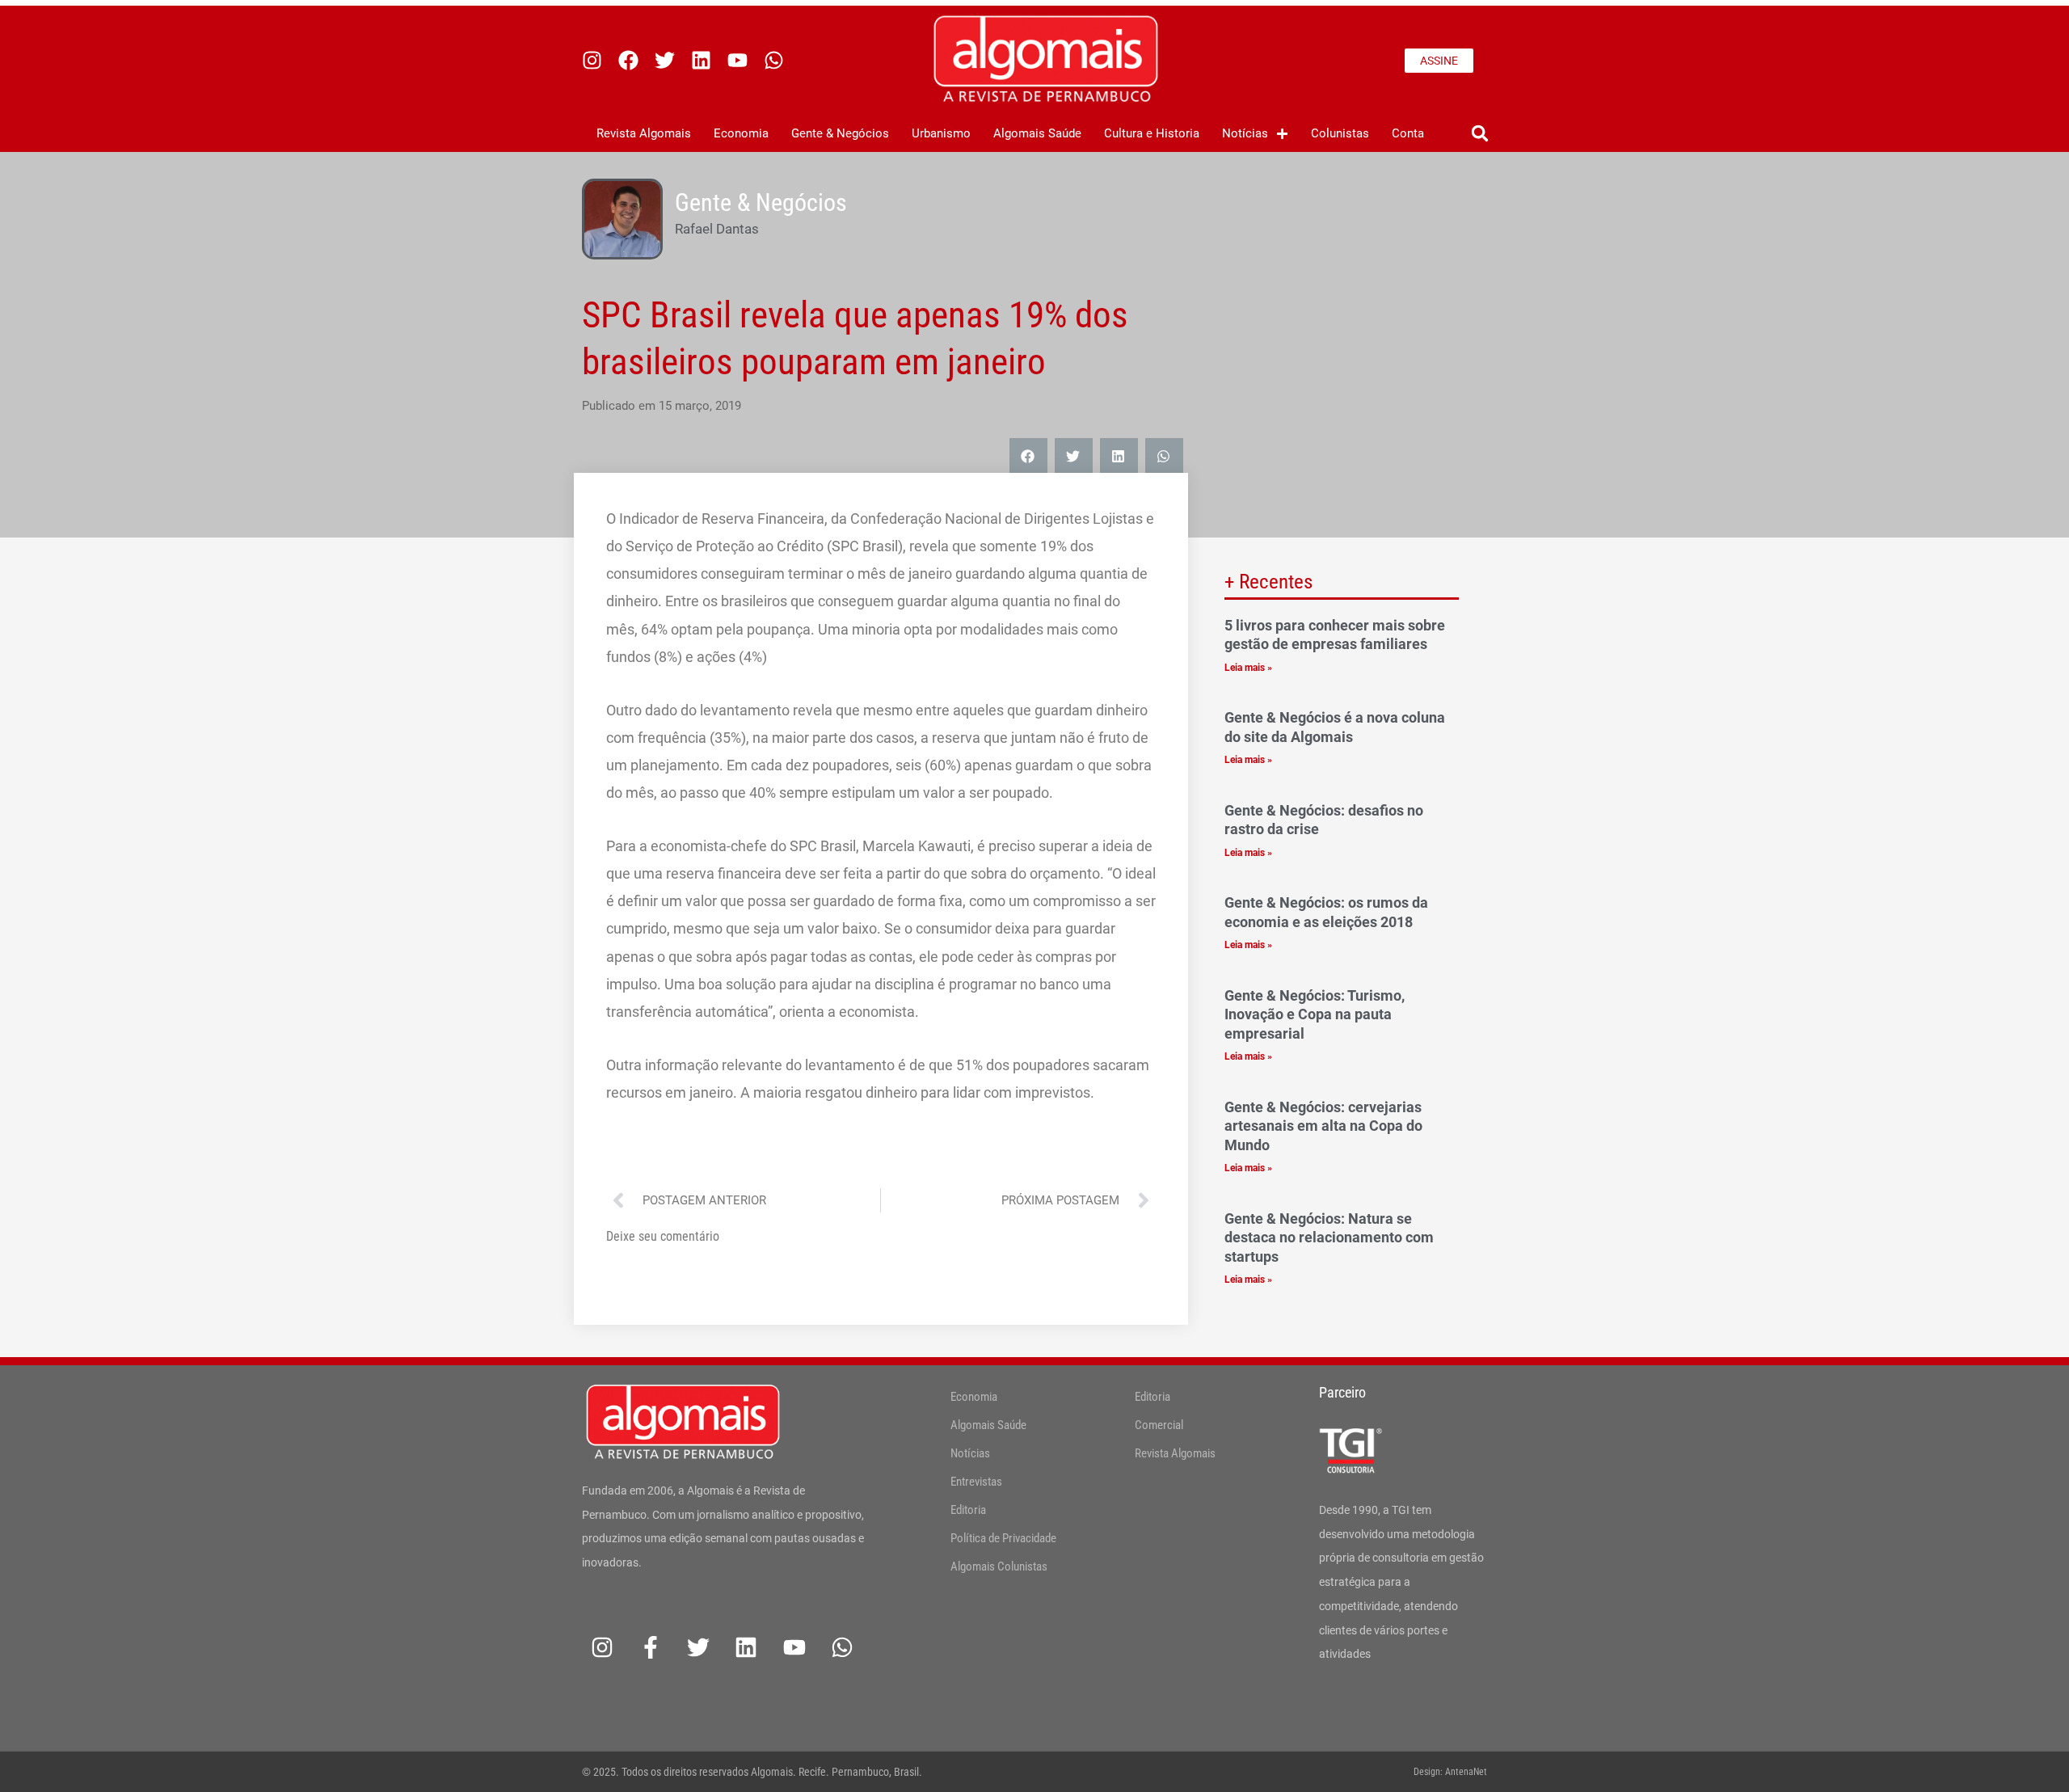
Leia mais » (1248, 668)
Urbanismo (941, 133)
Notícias (1245, 133)
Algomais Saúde (1037, 133)
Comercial (1159, 1425)
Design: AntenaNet (1450, 1772)
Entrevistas (976, 1482)
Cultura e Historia (1152, 133)
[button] (1479, 134)
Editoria (968, 1510)
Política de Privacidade (1003, 1538)
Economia (741, 133)
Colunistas (1340, 133)
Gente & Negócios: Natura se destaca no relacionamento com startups (1329, 1238)
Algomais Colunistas (999, 1566)
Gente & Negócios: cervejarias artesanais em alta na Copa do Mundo (1323, 1126)
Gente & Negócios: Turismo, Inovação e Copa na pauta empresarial (1315, 1014)
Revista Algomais (644, 133)
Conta (1408, 133)
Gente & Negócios (840, 133)
